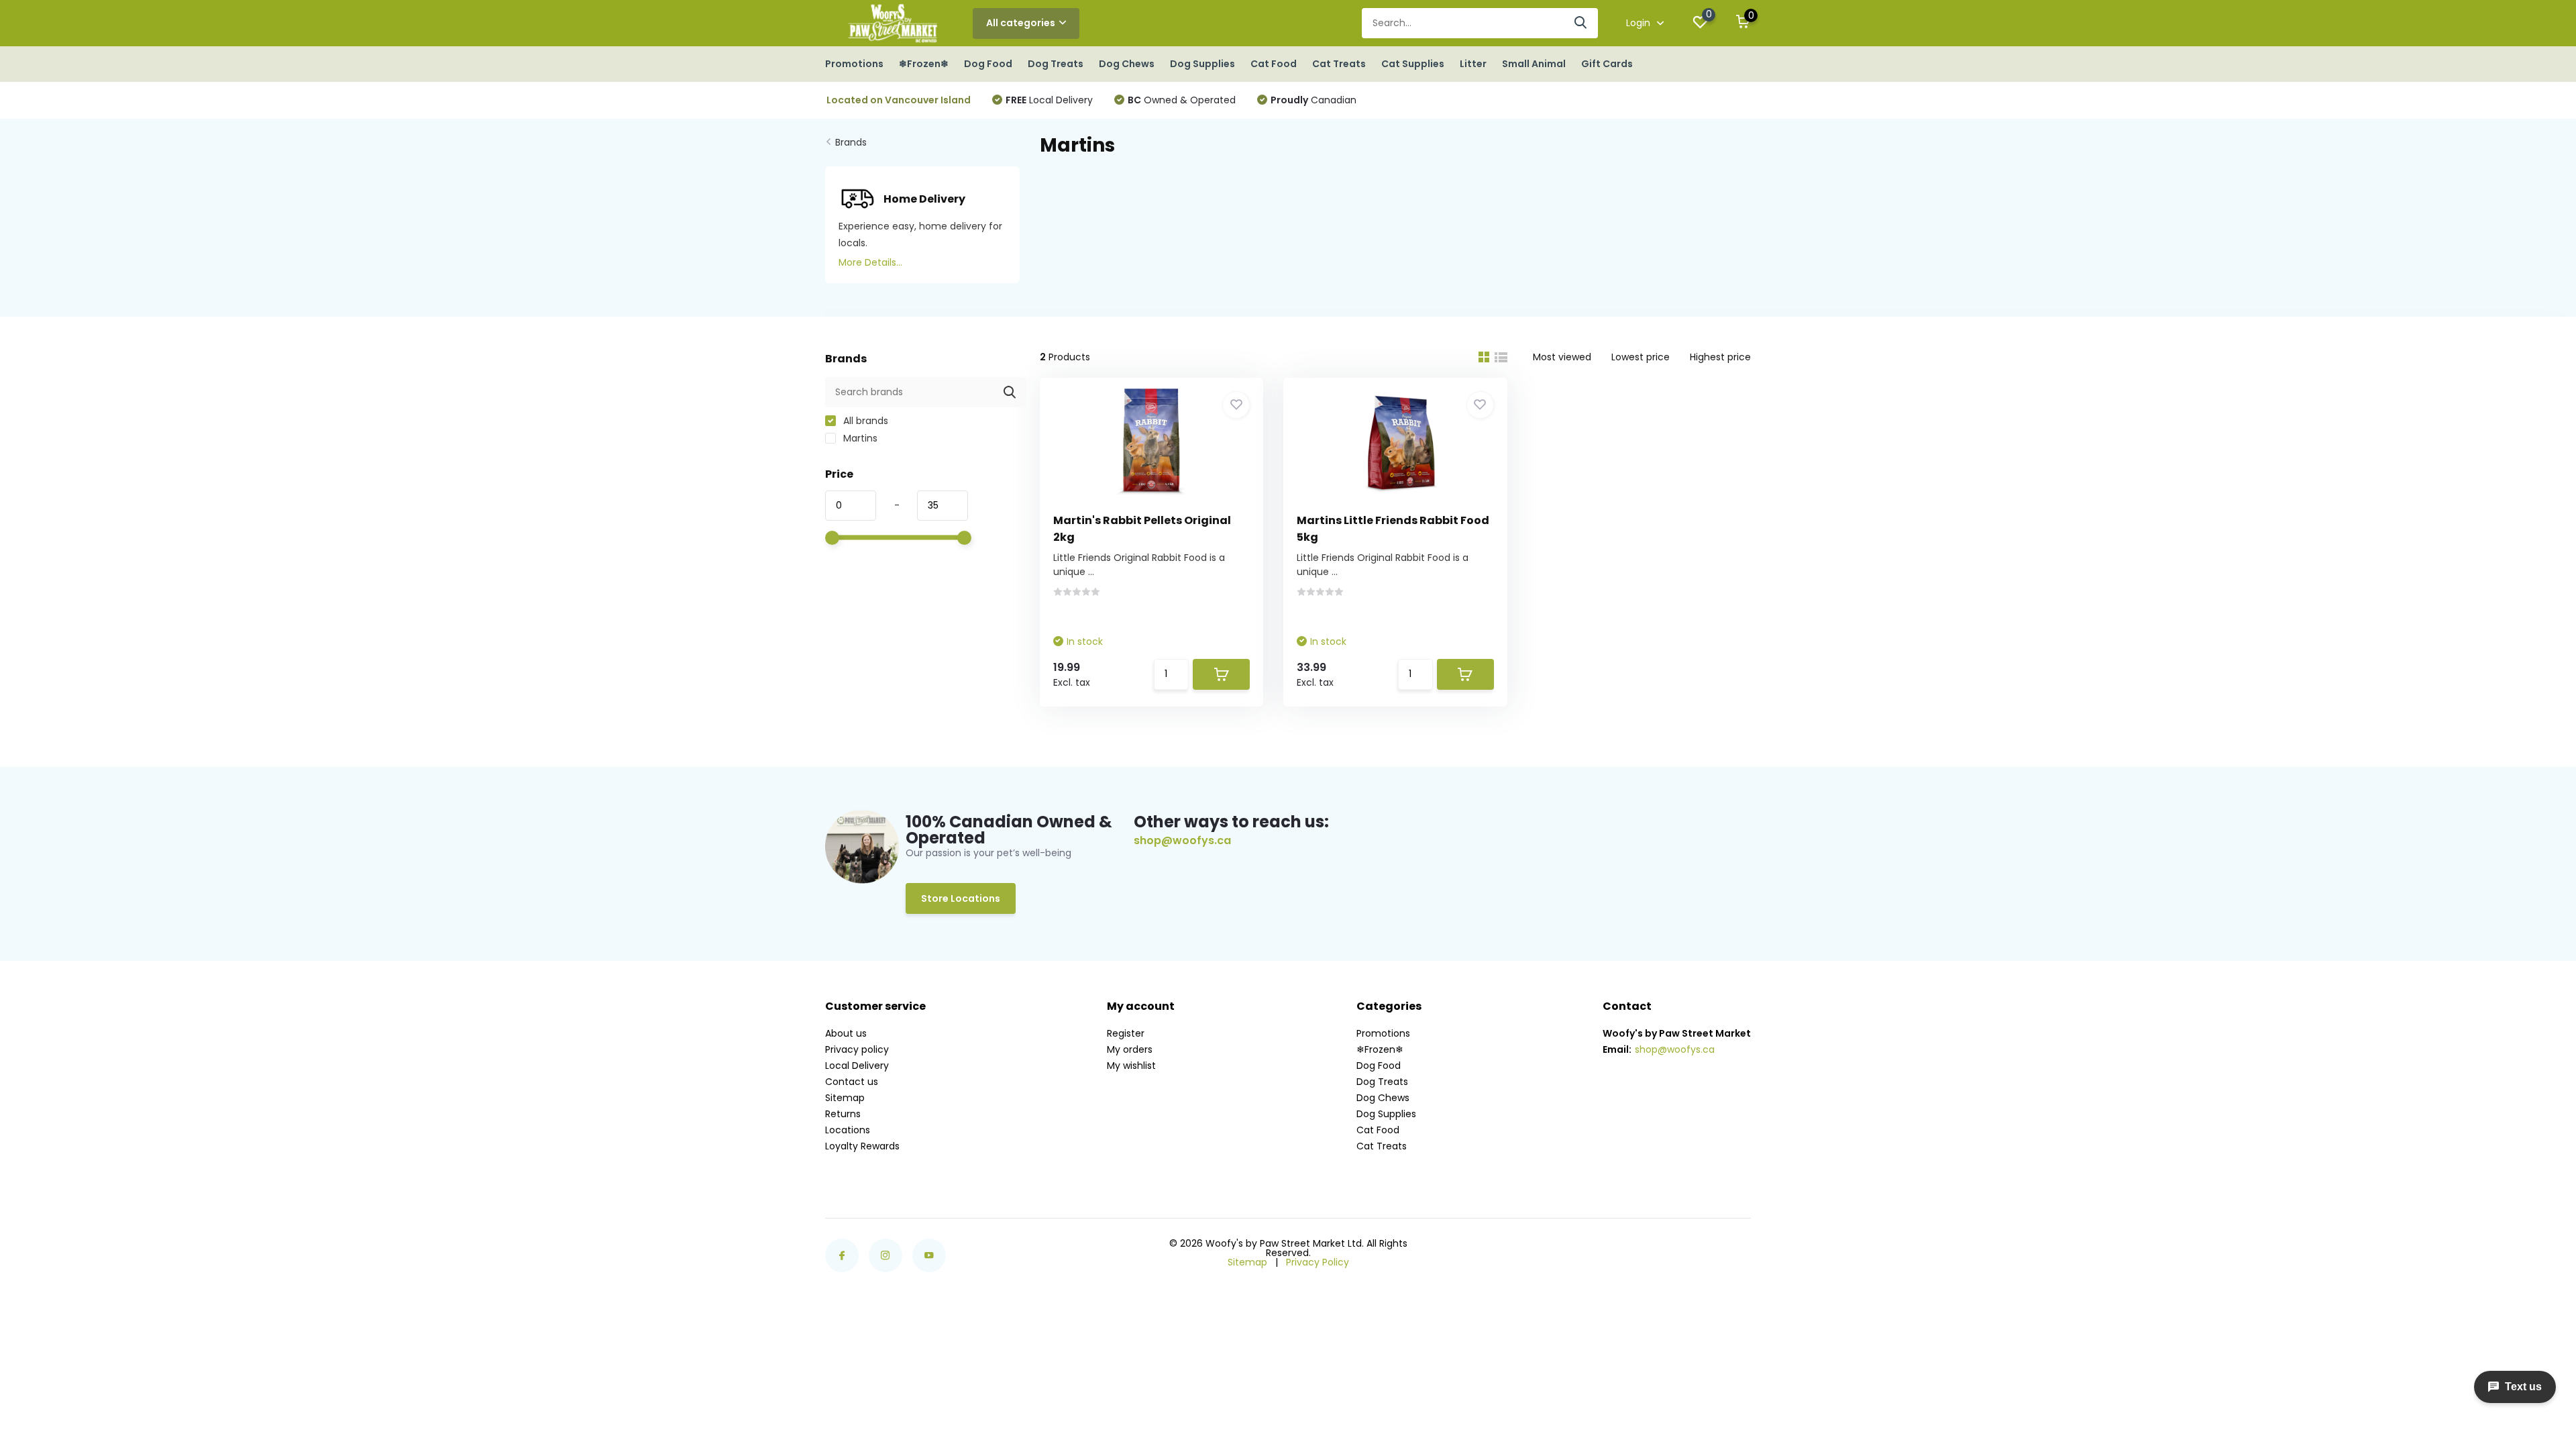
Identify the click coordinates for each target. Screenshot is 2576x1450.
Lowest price (1641, 357)
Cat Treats (1339, 64)
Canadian (1313, 100)
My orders (1130, 1049)
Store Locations (961, 898)
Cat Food (1274, 64)
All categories (1021, 23)
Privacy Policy (1318, 1262)
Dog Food (988, 64)
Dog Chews (1127, 64)
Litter (1473, 64)
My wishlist (1131, 1066)
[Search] (1581, 23)
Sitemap (845, 1098)
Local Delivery (1049, 100)
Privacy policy (857, 1049)
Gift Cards (1607, 64)
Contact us (852, 1082)
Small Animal (1534, 64)
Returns (843, 1114)
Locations (848, 1130)
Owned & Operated (1182, 100)
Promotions (854, 64)
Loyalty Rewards (862, 1146)
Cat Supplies (1413, 64)
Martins (859, 438)
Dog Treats (1056, 64)
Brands (851, 142)
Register (1126, 1033)
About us (846, 1033)
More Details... (870, 262)
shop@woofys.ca (1182, 841)
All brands (864, 421)
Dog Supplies (1202, 64)
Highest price (1720, 357)
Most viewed (1562, 357)
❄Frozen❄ (924, 64)
